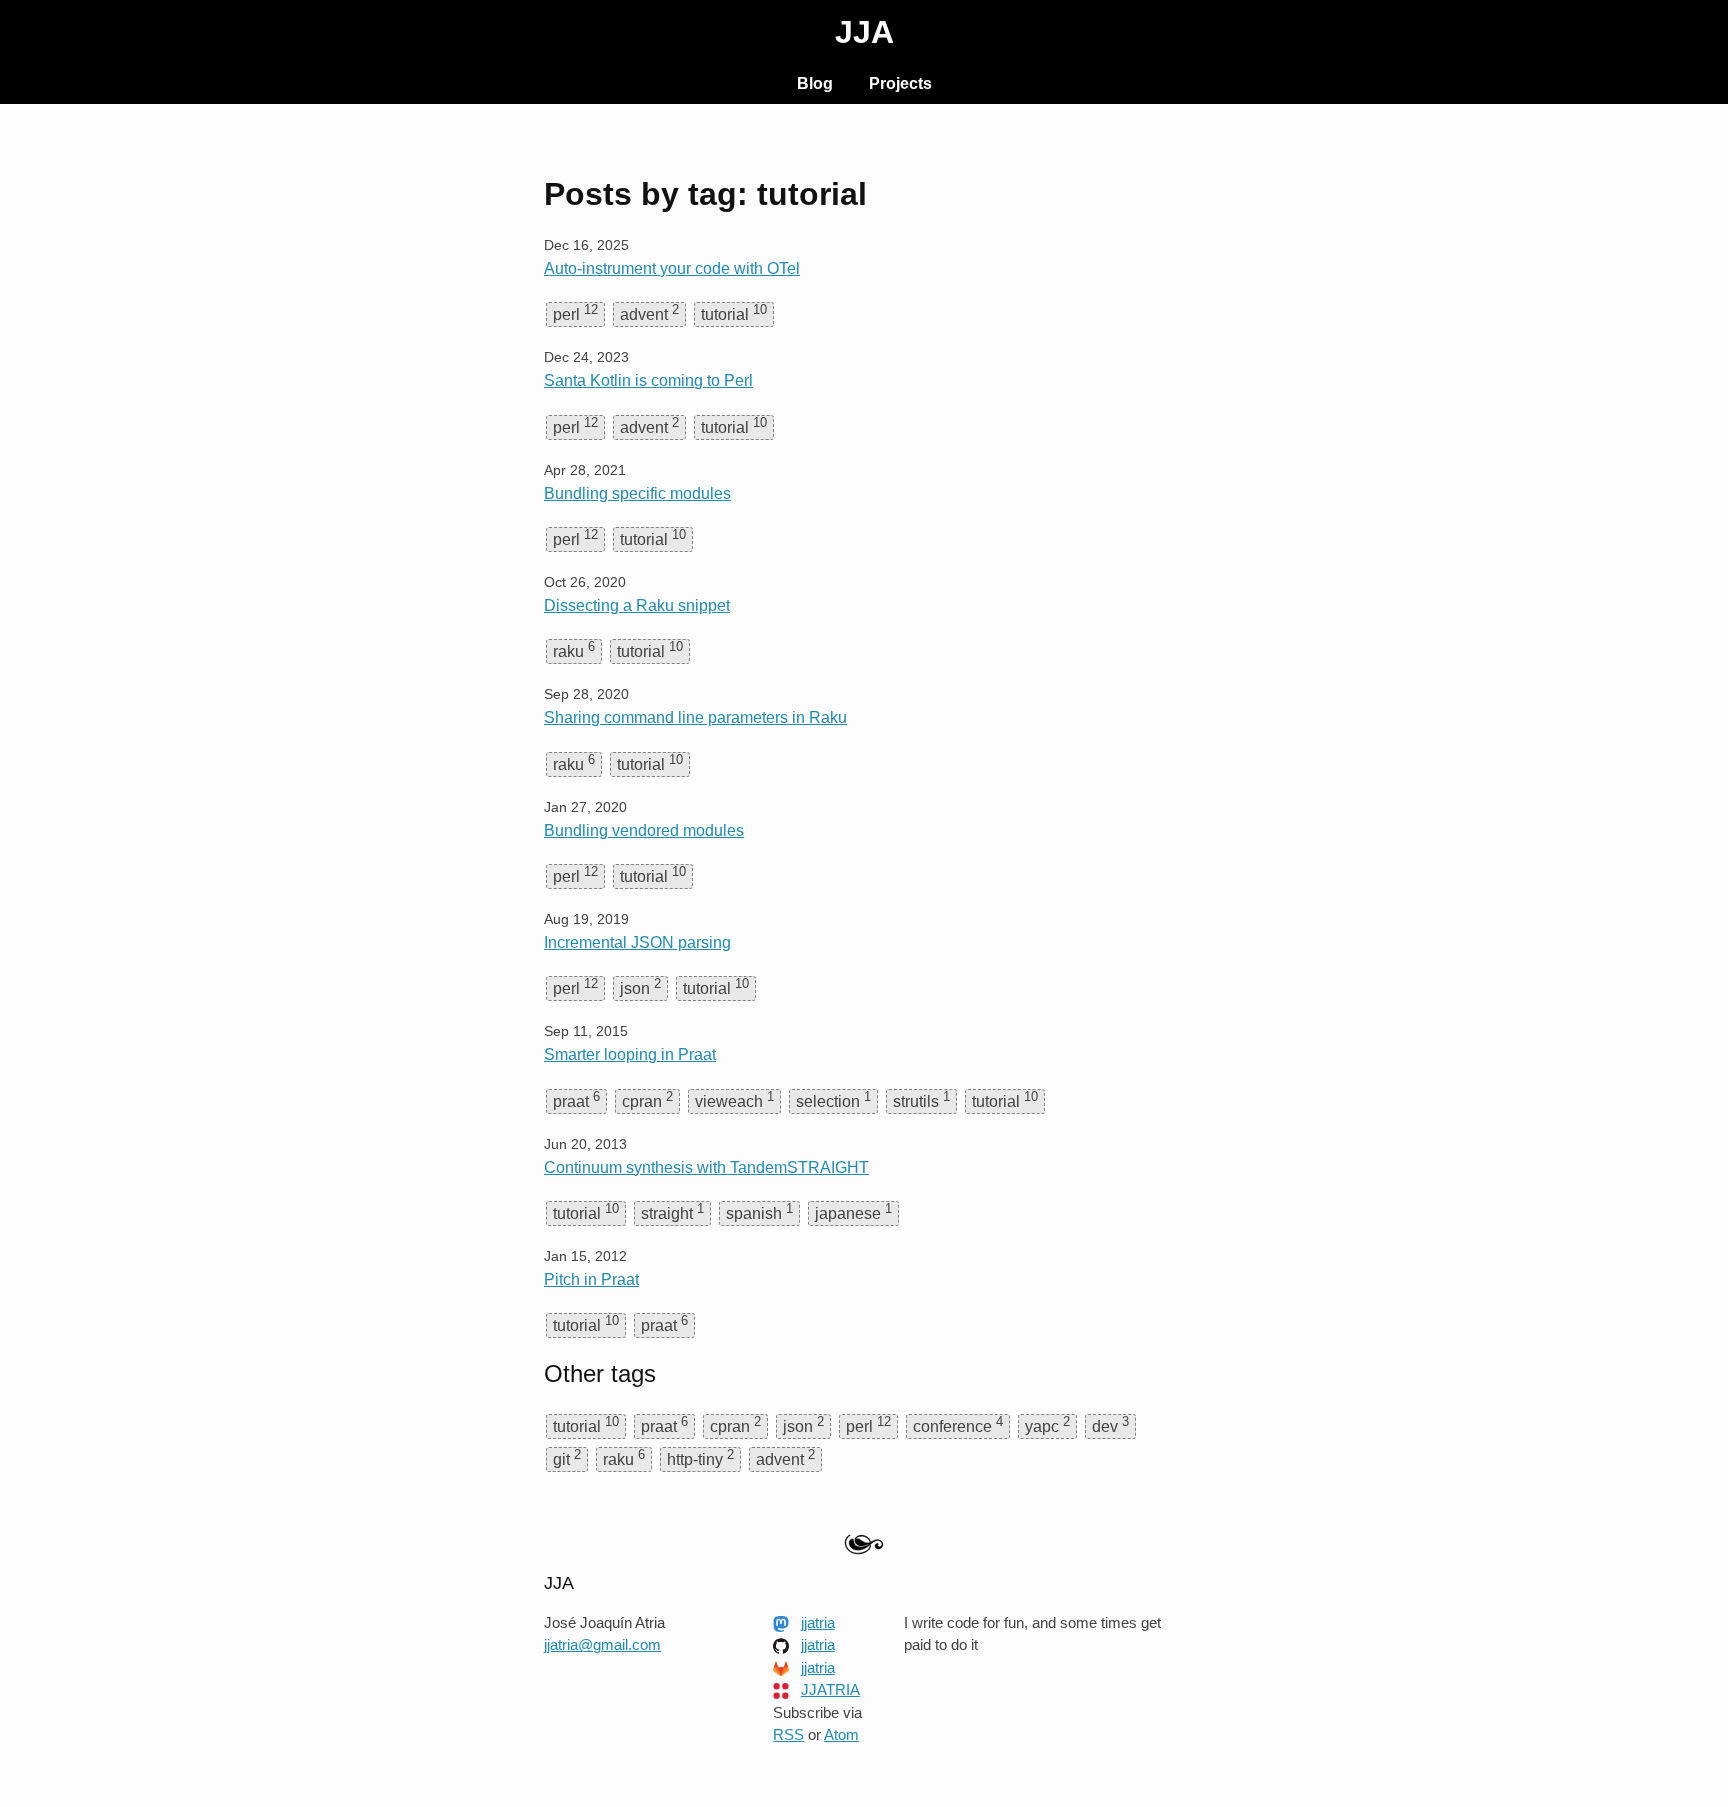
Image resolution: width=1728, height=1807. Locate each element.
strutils (921, 1099)
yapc (1047, 1424)
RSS (788, 1734)
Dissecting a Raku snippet (637, 605)
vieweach (734, 1099)
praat (576, 1099)
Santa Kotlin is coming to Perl (648, 380)
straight (672, 1211)
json (640, 986)
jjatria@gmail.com (602, 1644)
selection (833, 1099)
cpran (647, 1099)
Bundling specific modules (637, 493)
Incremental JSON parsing (637, 942)
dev (1110, 1424)
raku (574, 649)
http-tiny (700, 1457)
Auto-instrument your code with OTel (672, 268)
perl (575, 312)
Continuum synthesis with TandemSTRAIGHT (706, 1167)
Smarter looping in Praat (630, 1054)
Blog (815, 83)
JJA (864, 32)
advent (649, 312)
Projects (900, 83)
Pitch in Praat (591, 1279)
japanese (853, 1211)
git (567, 1457)
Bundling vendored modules (644, 830)
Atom (841, 1734)
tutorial (734, 312)
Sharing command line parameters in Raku (695, 717)
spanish (759, 1211)
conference (958, 1424)
